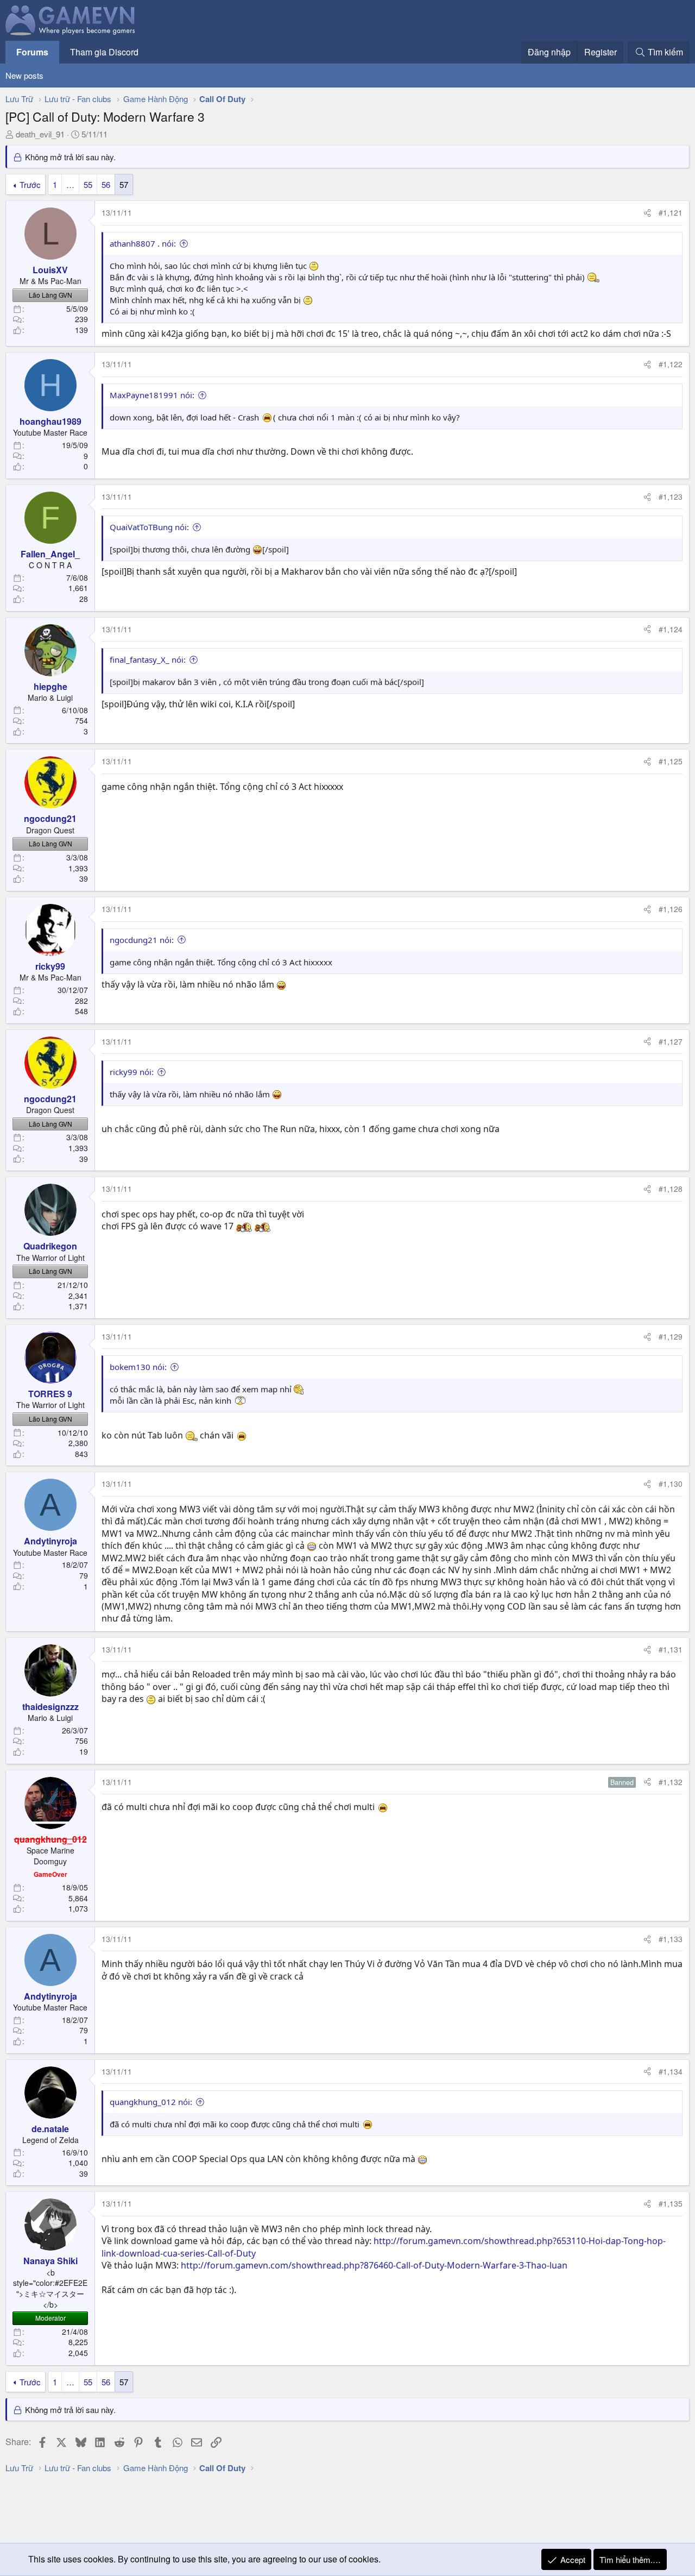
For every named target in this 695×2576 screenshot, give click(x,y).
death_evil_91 (40, 134)
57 (124, 184)
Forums (32, 52)
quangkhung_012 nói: (151, 2102)
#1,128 (671, 1189)
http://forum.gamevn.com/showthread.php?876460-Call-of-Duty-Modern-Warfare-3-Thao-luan (374, 2265)
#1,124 (671, 629)
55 (88, 184)
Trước (30, 184)
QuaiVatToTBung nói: (149, 527)
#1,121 (671, 212)
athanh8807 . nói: (143, 243)
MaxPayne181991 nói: (152, 395)
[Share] (647, 213)
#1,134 (671, 2071)
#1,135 (671, 2203)
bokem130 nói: (138, 1367)
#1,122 (671, 364)
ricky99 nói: (132, 1072)
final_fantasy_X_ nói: (148, 659)
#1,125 (671, 761)
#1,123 (671, 497)
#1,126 (671, 909)
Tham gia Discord (104, 52)
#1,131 (671, 1649)
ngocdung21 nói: (142, 940)
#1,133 (671, 1939)
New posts (24, 75)
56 (106, 184)
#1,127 (671, 1041)
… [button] (70, 184)
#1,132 (671, 1782)
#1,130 (671, 1484)
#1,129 (671, 1336)
